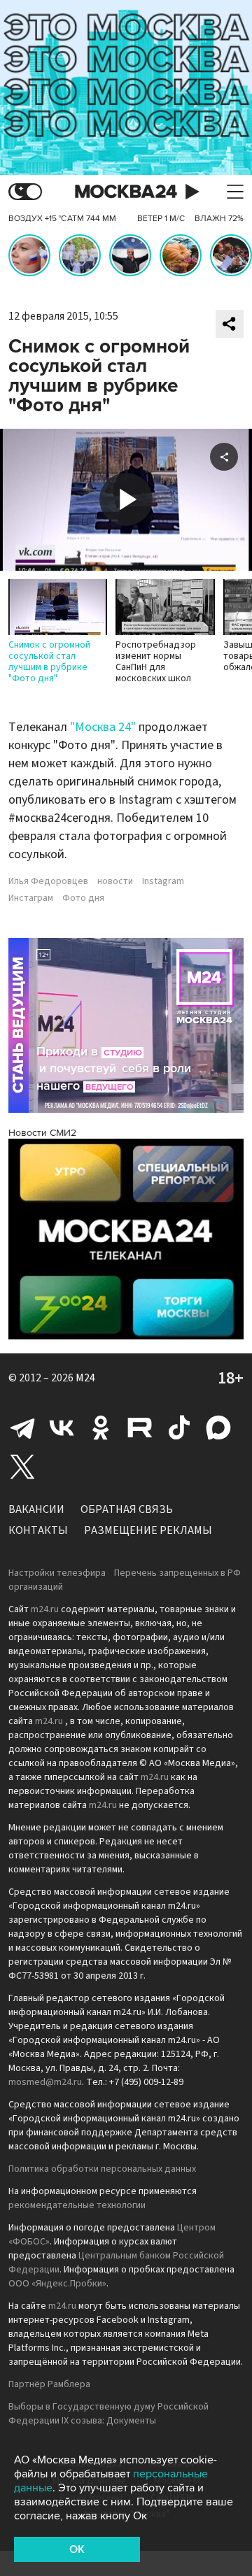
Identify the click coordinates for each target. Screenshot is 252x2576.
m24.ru (45, 1609)
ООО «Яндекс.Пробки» (57, 2284)
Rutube (140, 1428)
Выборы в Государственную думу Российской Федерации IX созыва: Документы (108, 2414)
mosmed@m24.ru (45, 2082)
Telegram (22, 1428)
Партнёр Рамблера (49, 2384)
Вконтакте (62, 1428)
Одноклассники (101, 1428)
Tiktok (179, 1428)
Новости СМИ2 (42, 1133)
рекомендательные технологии (77, 2205)
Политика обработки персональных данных (102, 2169)
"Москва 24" (103, 727)
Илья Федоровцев (48, 881)
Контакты (38, 1530)
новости (115, 881)
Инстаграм (31, 898)
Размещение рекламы (148, 1530)
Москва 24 (126, 192)
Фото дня (83, 898)
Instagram (163, 881)
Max (218, 1428)
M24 (85, 1378)
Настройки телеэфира (57, 1573)
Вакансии (36, 1509)
